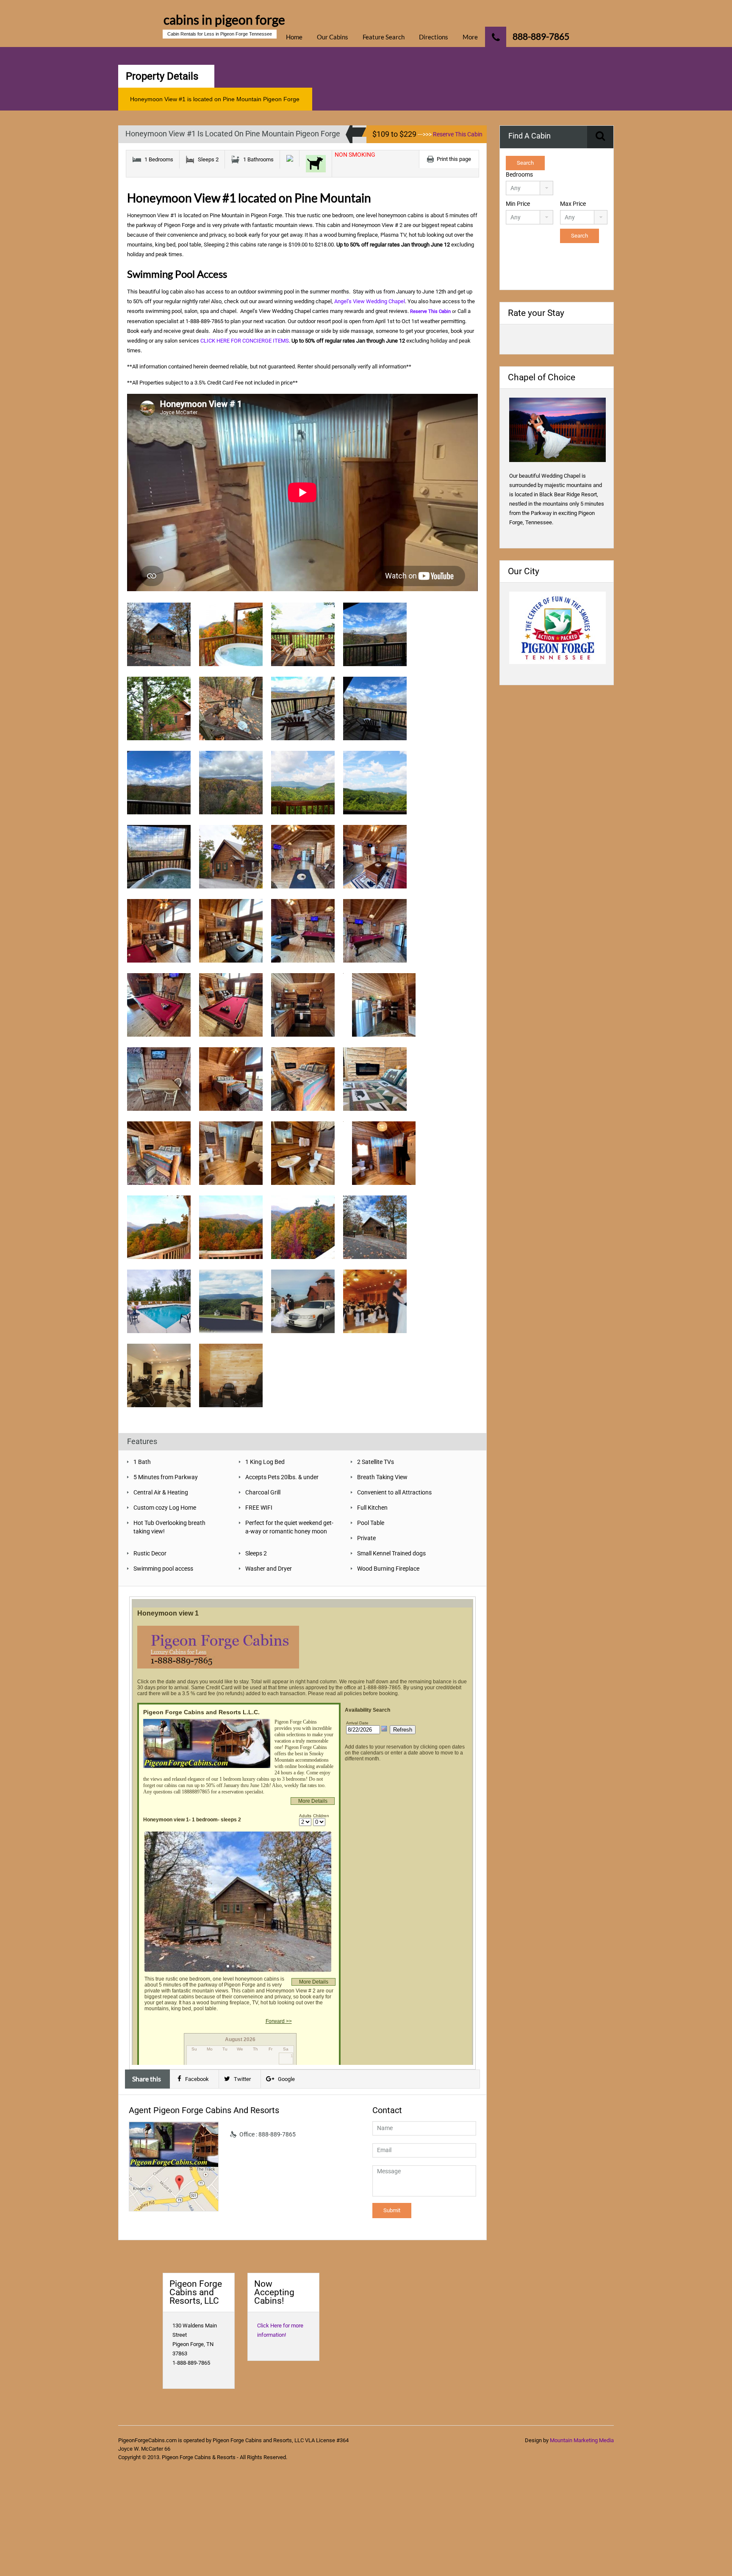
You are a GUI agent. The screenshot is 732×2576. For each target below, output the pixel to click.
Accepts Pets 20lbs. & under (282, 1477)
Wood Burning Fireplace (388, 1569)
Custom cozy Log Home (165, 1508)
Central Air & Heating (161, 1492)
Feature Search (384, 37)
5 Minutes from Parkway (166, 1477)
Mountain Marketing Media (582, 2440)
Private (366, 1538)
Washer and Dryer (269, 1569)
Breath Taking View (382, 1477)
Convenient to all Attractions (394, 1492)
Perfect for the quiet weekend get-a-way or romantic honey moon (289, 1527)
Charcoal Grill (263, 1492)
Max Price (573, 204)
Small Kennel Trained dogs (391, 1553)
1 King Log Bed (265, 1462)
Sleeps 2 (256, 1553)
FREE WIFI (259, 1508)
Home (294, 37)
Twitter (242, 2079)
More (470, 37)
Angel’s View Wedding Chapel (370, 301)
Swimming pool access (163, 1569)
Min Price (518, 204)
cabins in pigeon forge (224, 19)
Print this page (454, 159)
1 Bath (142, 1462)
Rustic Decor (150, 1553)
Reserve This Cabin (458, 134)
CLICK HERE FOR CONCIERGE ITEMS (245, 341)
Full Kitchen (372, 1508)
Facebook (197, 2079)
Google (286, 2079)
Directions (434, 37)
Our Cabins (333, 37)
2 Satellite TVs (376, 1462)
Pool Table (371, 1523)
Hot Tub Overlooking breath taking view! (169, 1527)
